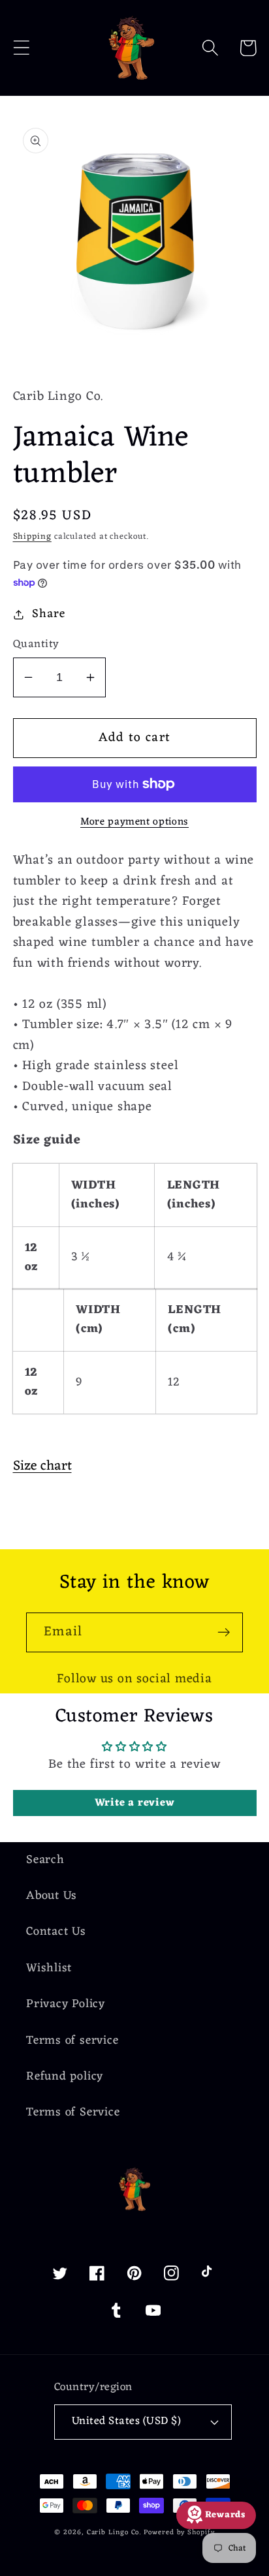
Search (45, 1860)
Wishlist (49, 1968)
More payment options (134, 823)
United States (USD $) (127, 2421)
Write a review (135, 1803)
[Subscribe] (224, 1632)
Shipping (32, 537)
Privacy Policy (66, 2004)
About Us (52, 1896)
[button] (21, 48)
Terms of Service (73, 2113)
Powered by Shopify (179, 2533)
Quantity (36, 645)
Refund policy (65, 2077)
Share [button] (48, 614)
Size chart (42, 1466)
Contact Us (56, 1932)
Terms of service (72, 2041)
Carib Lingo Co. (114, 2533)
